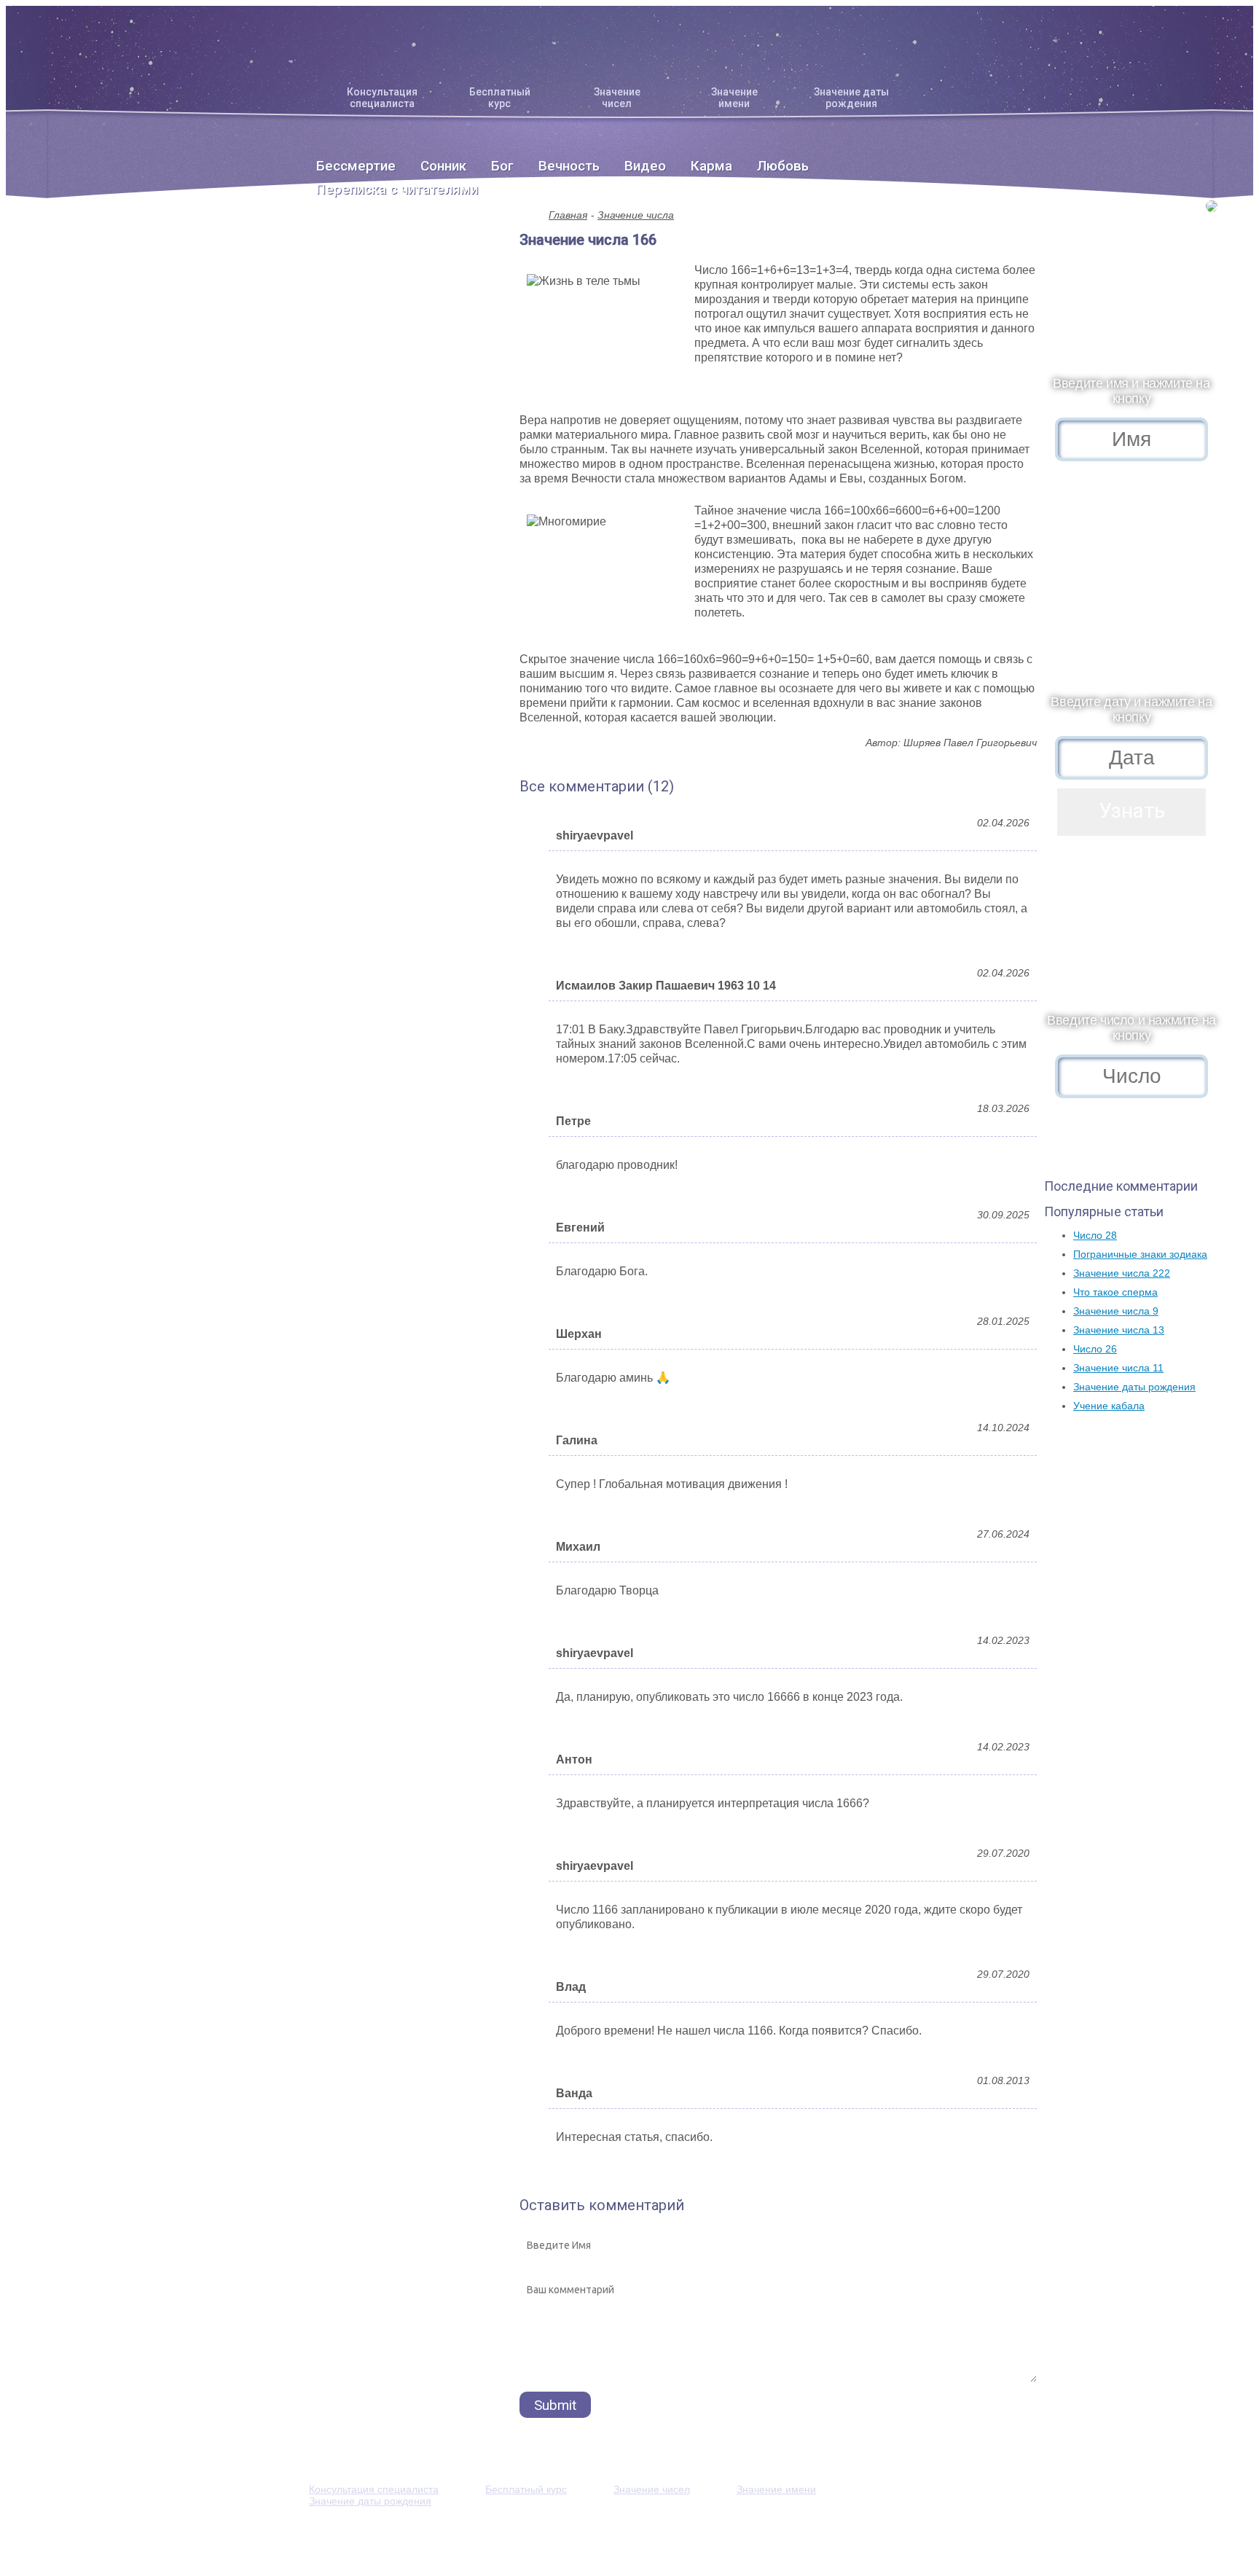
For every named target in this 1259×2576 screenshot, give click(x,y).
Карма (711, 166)
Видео (645, 166)
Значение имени (734, 98)
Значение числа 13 (1119, 1330)
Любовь (783, 166)
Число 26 (1095, 1349)
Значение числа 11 (1118, 1368)
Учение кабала (1109, 1406)
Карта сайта (733, 2537)
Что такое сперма (1115, 1292)
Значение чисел (617, 98)
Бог (502, 166)
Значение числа (636, 215)
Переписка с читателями (397, 189)
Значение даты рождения (851, 98)
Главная (568, 215)
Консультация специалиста (382, 98)
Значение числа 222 (1122, 1273)
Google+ (861, 2537)
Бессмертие (356, 166)
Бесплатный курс (500, 98)
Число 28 (1095, 1235)
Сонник (443, 166)
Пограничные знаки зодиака (1140, 1254)
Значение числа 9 (1116, 1311)
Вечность (569, 166)
